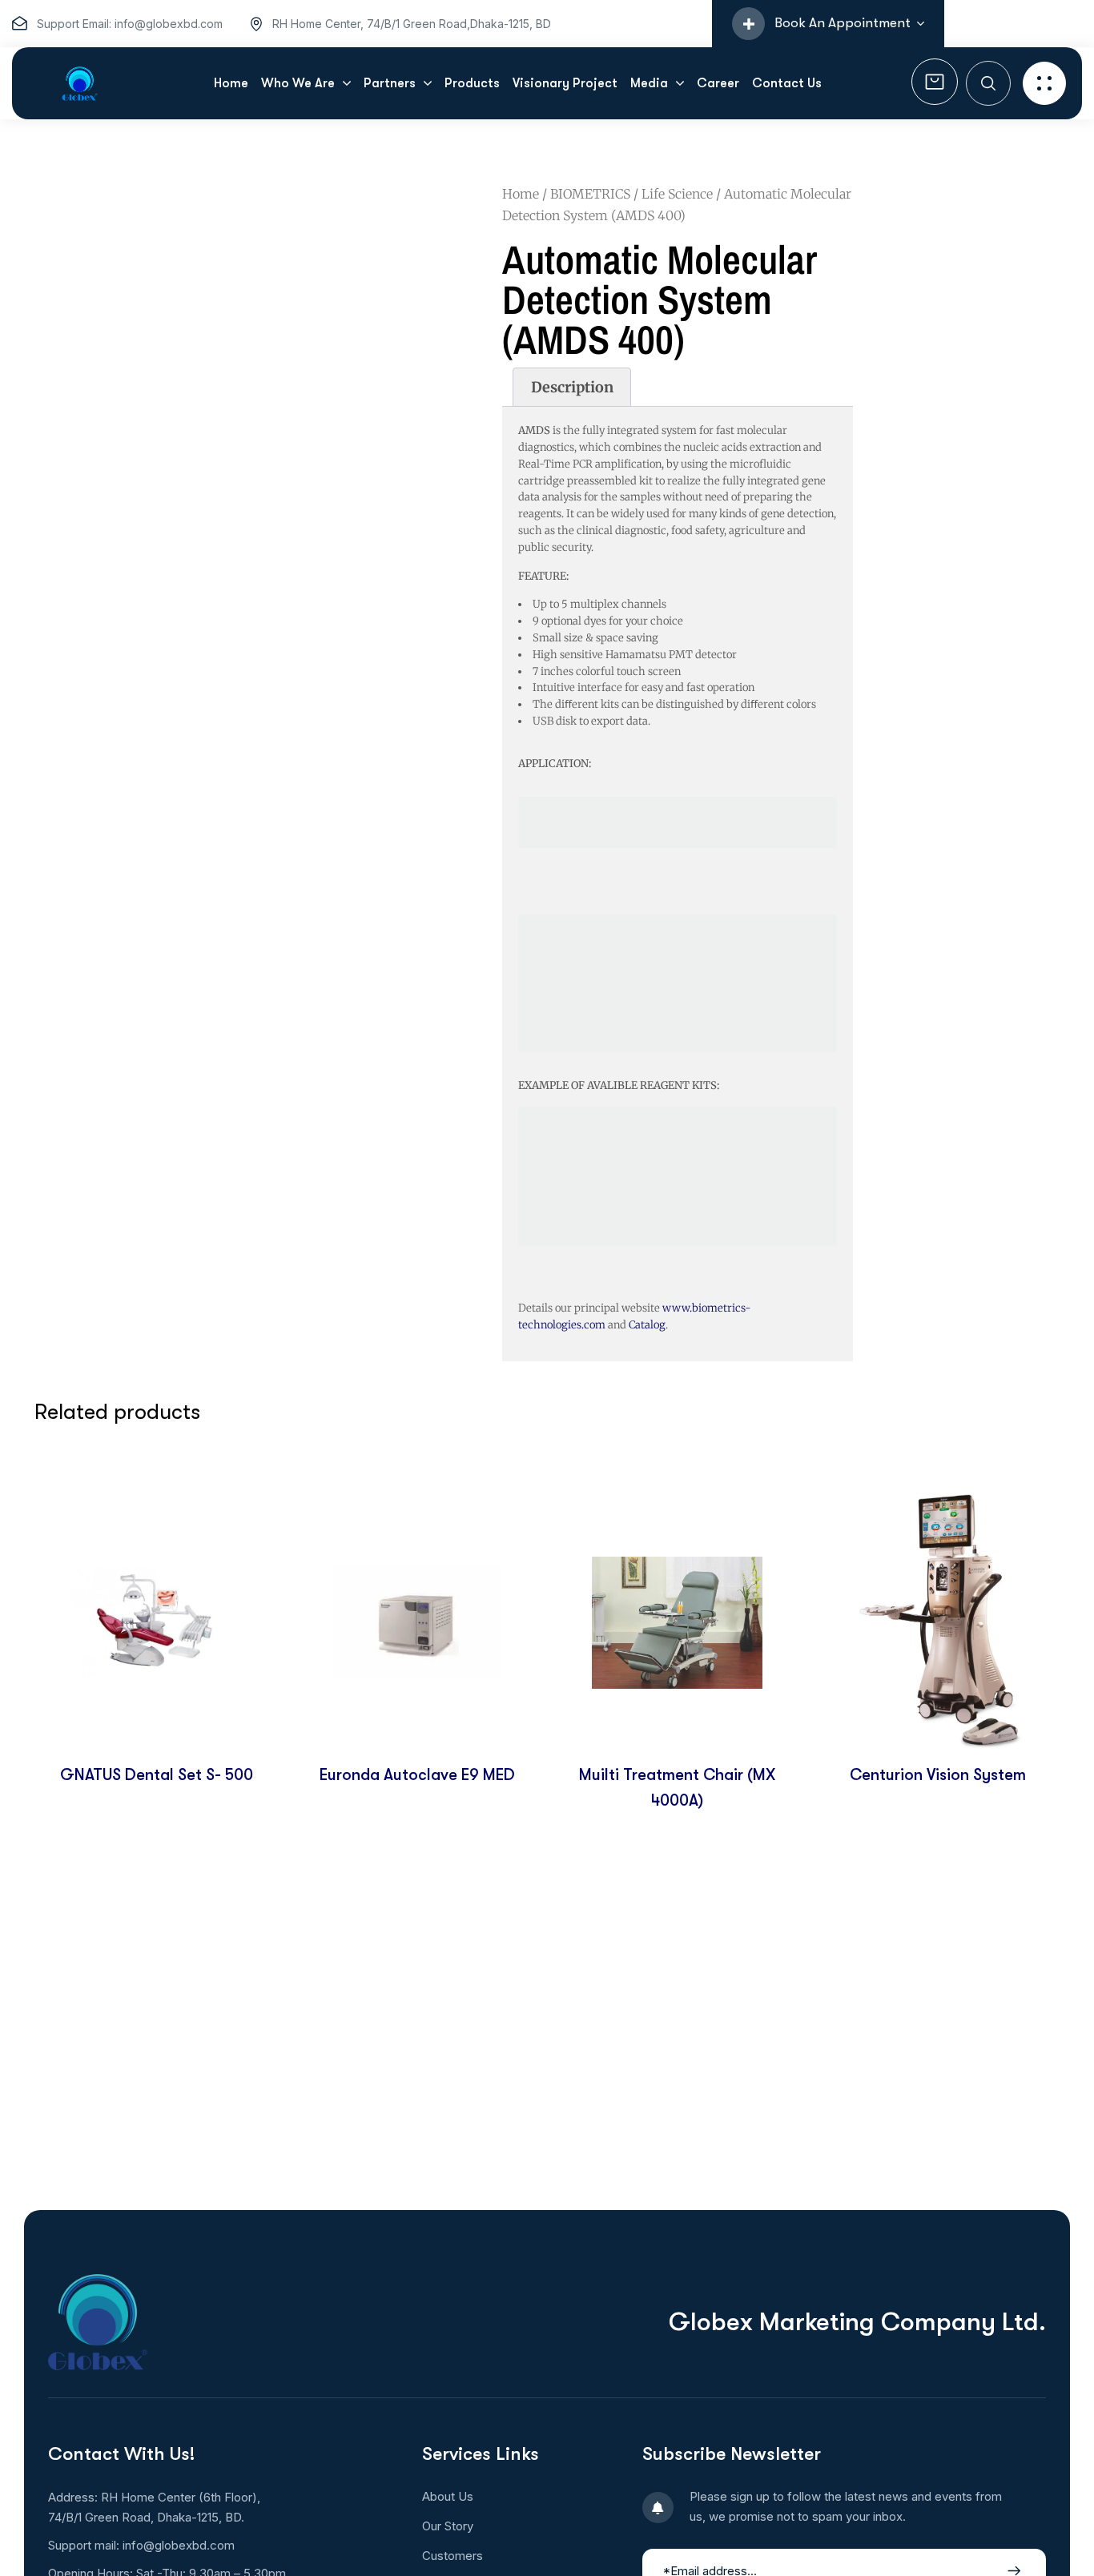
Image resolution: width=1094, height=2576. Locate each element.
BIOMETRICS (590, 194)
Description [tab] (572, 387)
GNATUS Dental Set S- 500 (157, 1775)
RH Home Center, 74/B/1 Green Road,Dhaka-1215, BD (412, 24)
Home (521, 194)
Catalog (647, 1325)
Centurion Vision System (938, 1775)
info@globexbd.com (179, 2545)
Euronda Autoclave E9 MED (417, 1775)
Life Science (677, 194)
